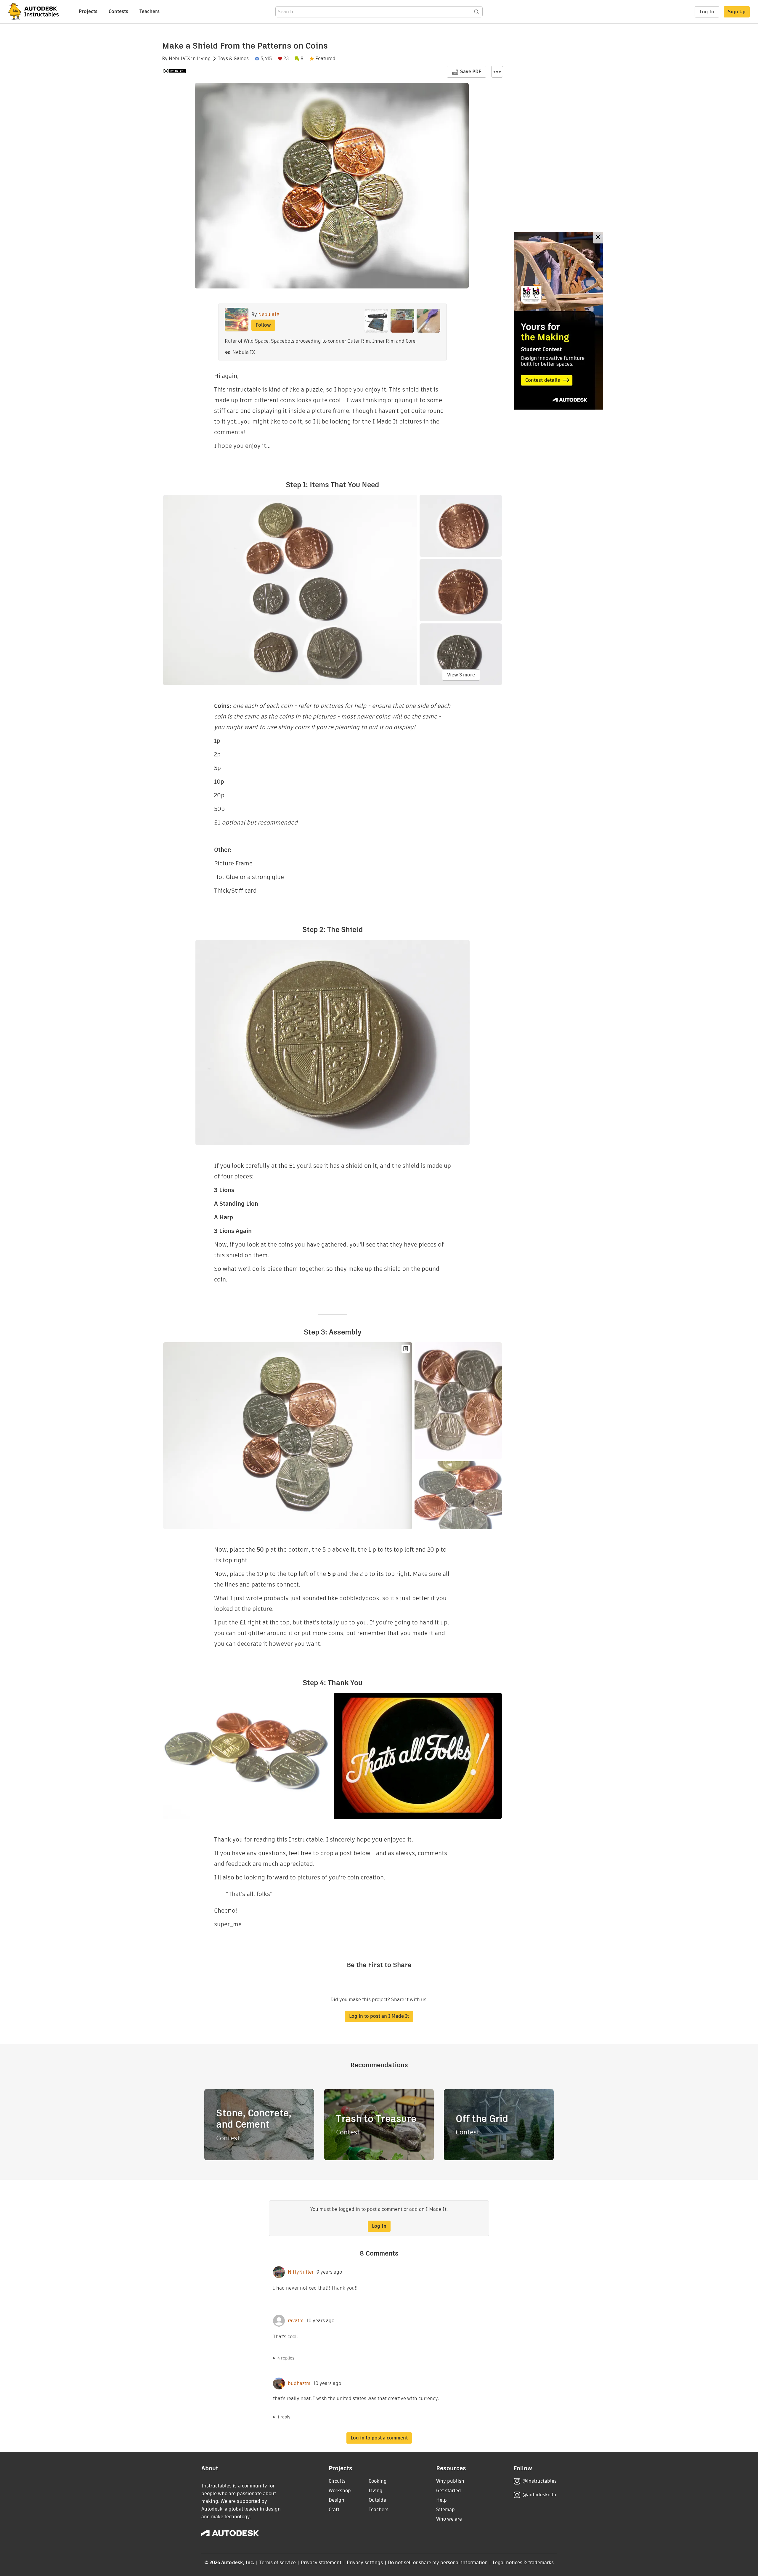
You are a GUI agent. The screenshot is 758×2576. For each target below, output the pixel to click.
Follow (263, 325)
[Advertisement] (559, 321)
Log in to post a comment (379, 2438)
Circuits (337, 2481)
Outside (377, 2500)
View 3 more (461, 675)
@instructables (539, 2481)
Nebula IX (244, 352)
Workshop (340, 2491)
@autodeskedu (539, 2495)
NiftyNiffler (301, 2272)
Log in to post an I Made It (379, 2016)
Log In (707, 12)
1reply (284, 2417)
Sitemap (445, 2510)
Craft (334, 2510)
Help (441, 2500)
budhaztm (299, 2383)
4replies (286, 2358)
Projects (88, 11)
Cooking (378, 2481)
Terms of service (278, 2563)
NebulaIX (179, 59)
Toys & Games (233, 59)
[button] (497, 72)
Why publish (450, 2481)
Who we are (449, 2519)
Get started (449, 2491)
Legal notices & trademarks (523, 2563)
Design (337, 2500)
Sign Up (737, 12)
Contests (118, 11)
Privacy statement (321, 2563)
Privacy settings (365, 2563)
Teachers (150, 11)
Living (204, 59)
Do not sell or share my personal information (438, 2563)
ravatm (296, 2321)
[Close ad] (598, 238)
